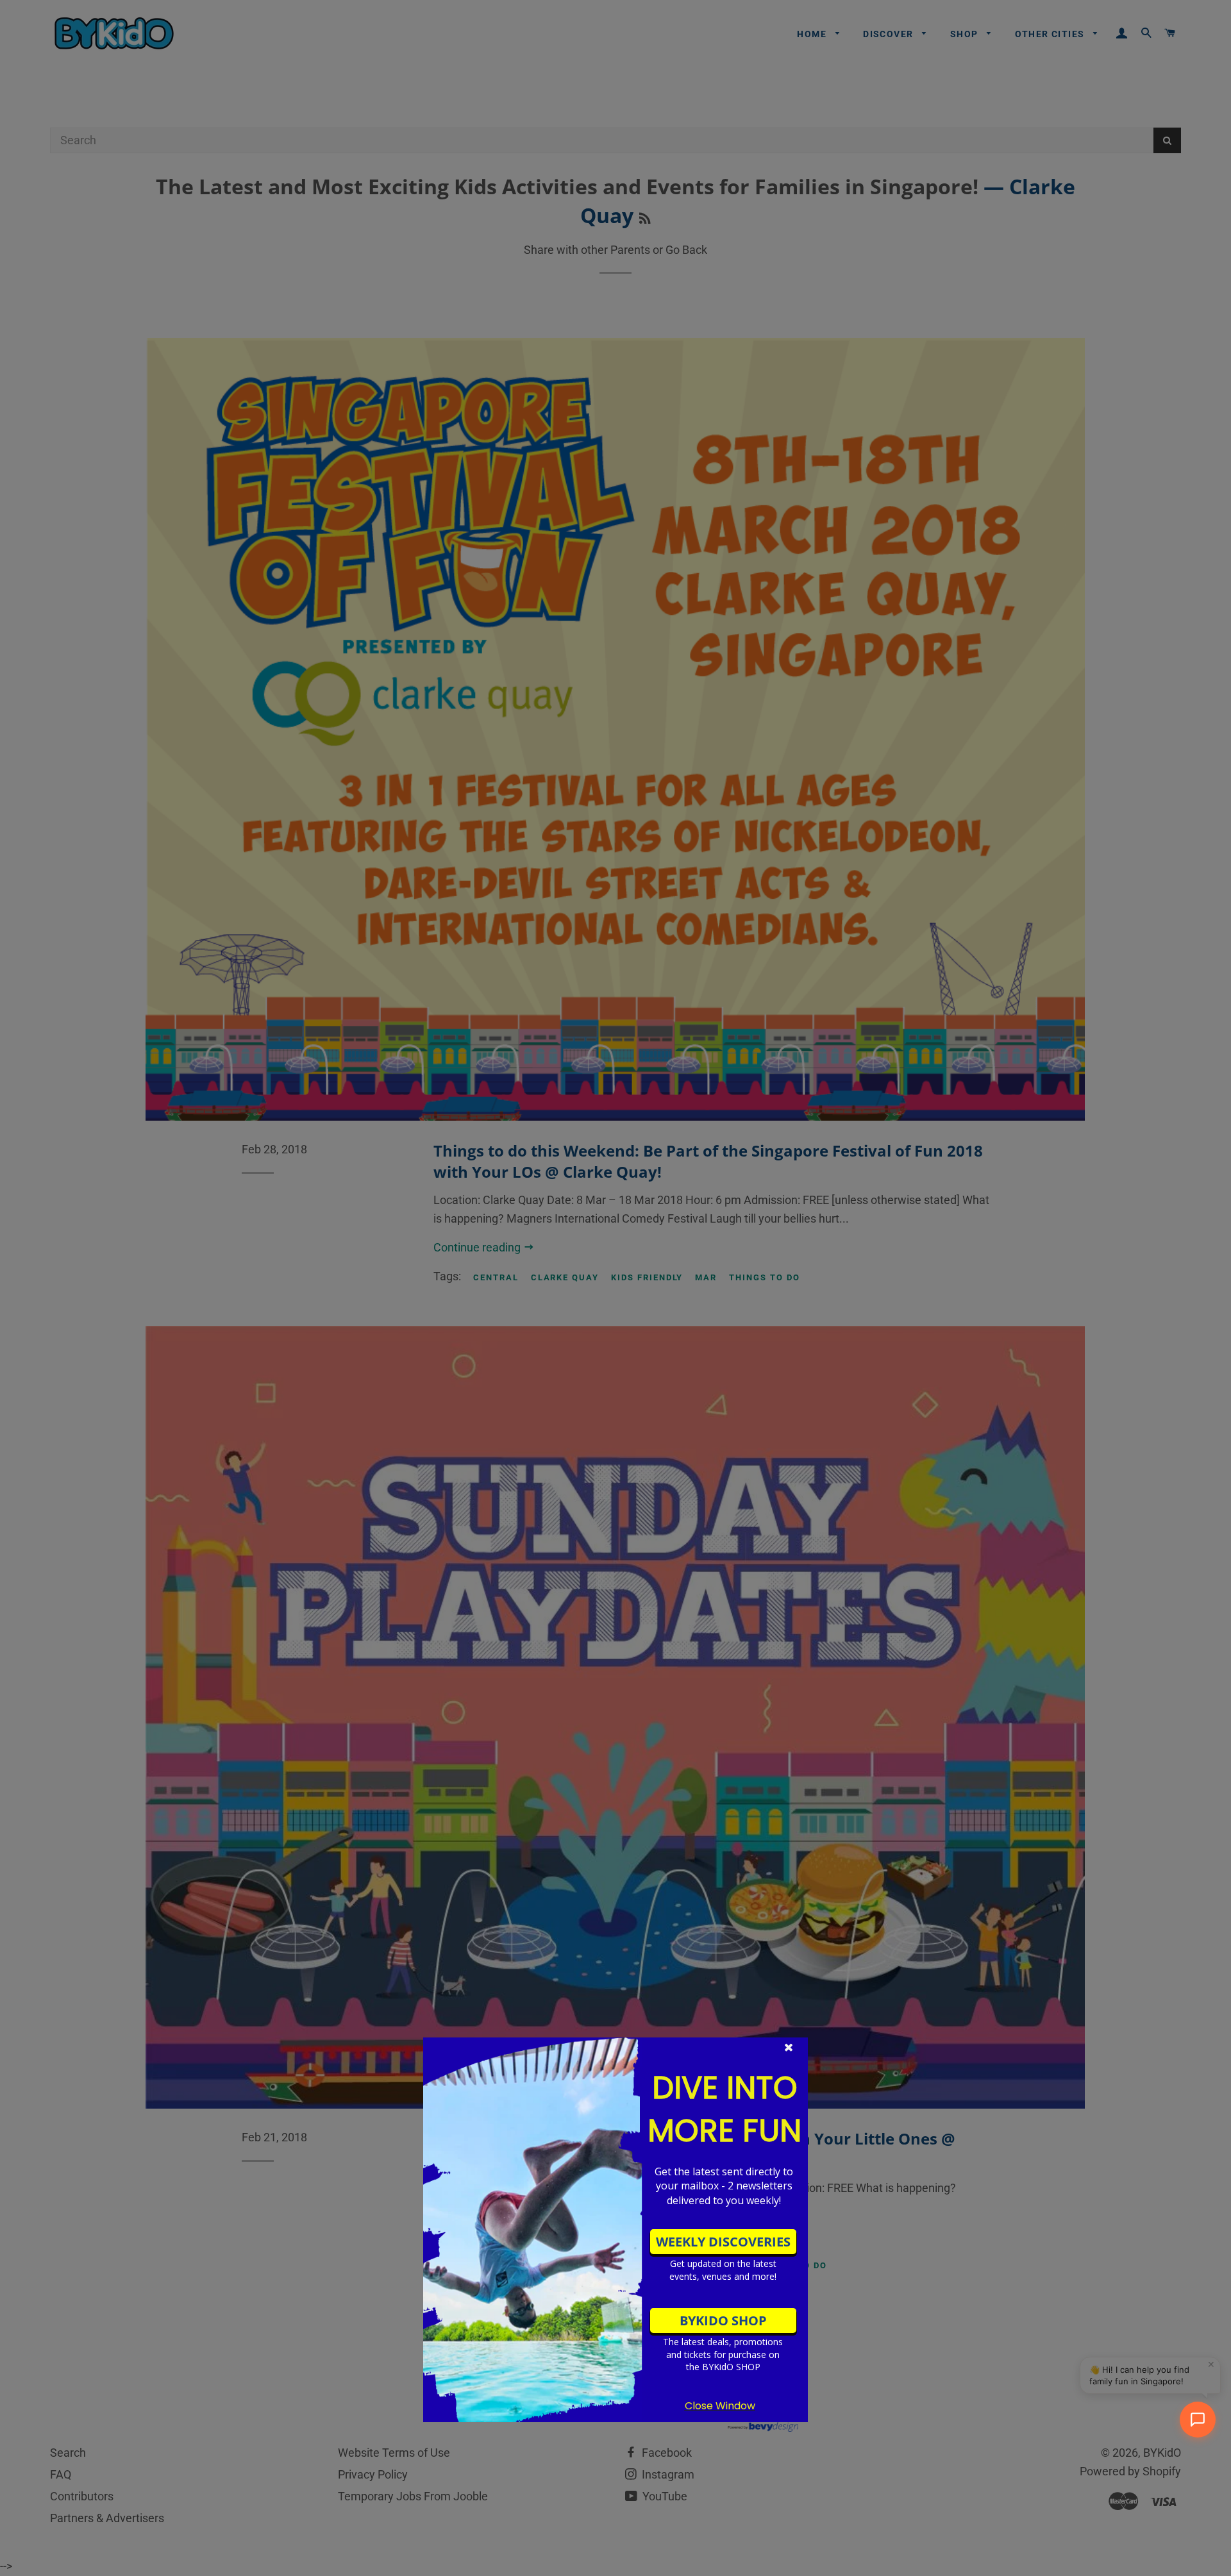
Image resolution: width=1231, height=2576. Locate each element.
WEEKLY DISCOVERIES (723, 2242)
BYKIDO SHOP (723, 2321)
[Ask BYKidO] (1198, 2420)
